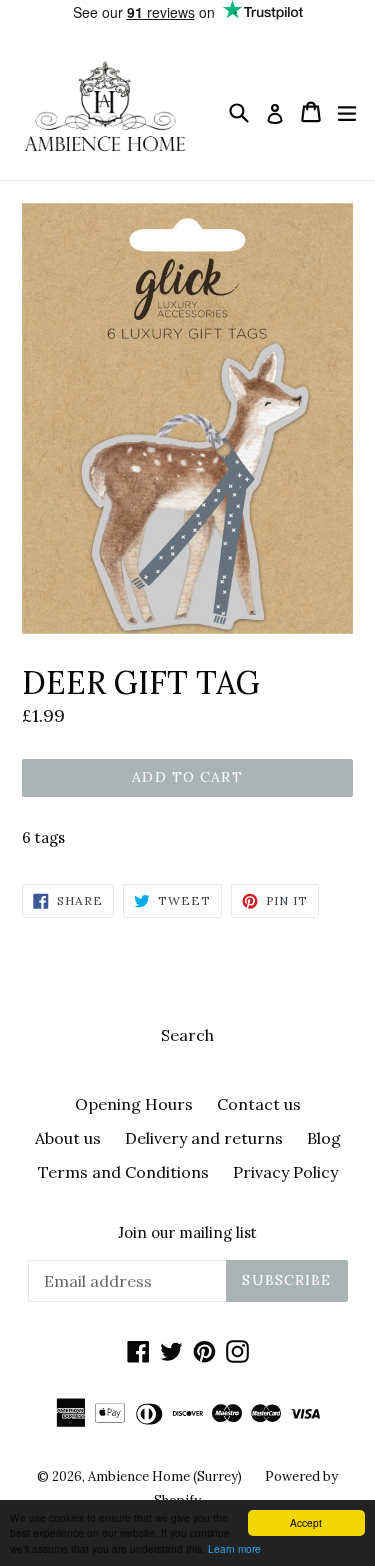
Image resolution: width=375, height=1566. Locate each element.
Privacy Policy (285, 1172)
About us (68, 1138)
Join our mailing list (187, 1233)
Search (187, 1035)
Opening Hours (134, 1104)
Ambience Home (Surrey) (166, 1476)
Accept (306, 1522)
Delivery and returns (204, 1138)
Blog (324, 1138)
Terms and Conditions (123, 1172)
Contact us (259, 1104)
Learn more (234, 1548)
